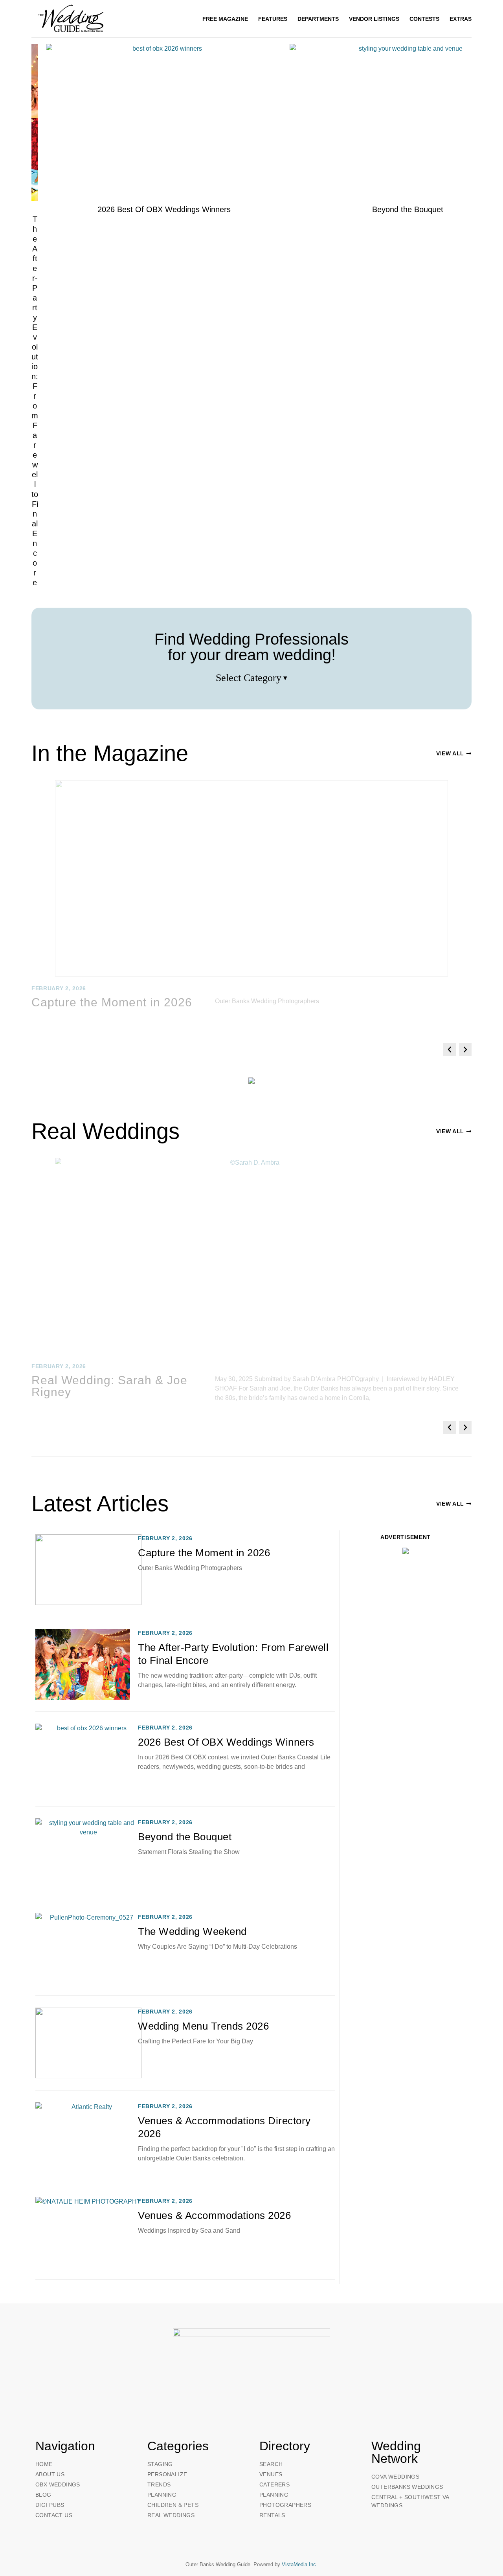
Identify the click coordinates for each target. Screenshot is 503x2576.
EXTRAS (461, 19)
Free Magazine (225, 19)
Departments (318, 19)
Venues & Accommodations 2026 (214, 2215)
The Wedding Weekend (192, 1931)
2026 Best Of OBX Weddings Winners (226, 1742)
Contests (424, 19)
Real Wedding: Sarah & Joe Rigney (109, 1386)
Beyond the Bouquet (185, 1837)
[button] (450, 1050)
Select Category (252, 678)
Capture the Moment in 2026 (112, 1002)
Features (273, 19)
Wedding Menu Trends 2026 (203, 2026)
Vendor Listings (374, 19)
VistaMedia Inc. (300, 2564)
